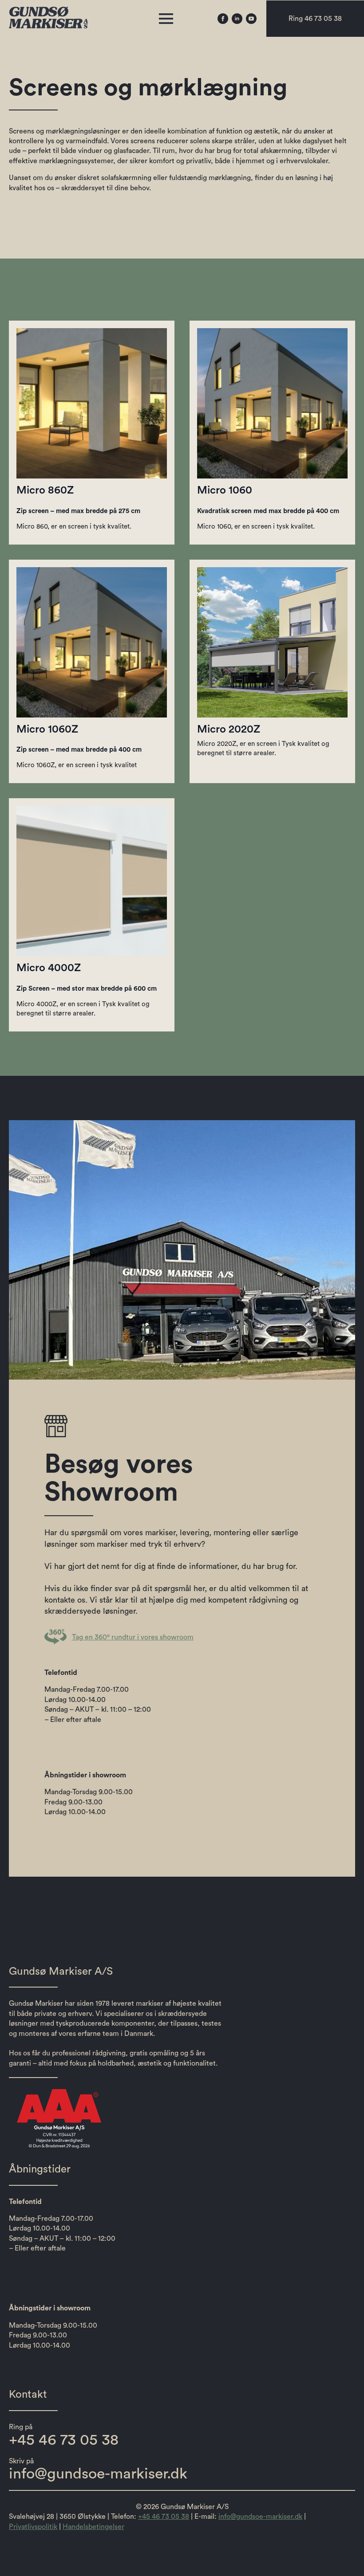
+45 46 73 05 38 (164, 2517)
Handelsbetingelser (93, 2527)
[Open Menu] (166, 19)
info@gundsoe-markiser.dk (260, 2517)
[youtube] (251, 19)
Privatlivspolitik (33, 2527)
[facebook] (223, 19)
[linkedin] (237, 19)
